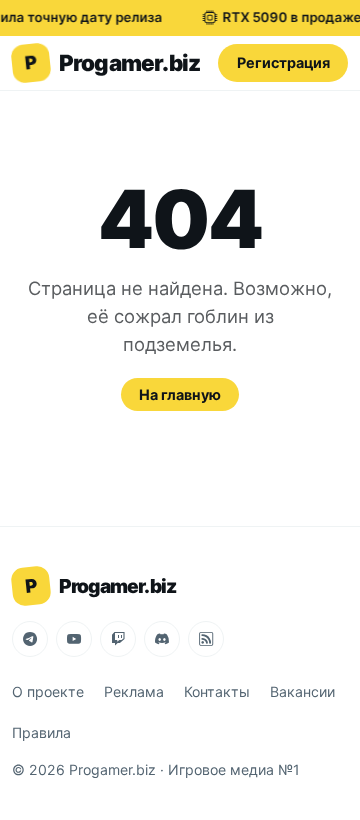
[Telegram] (30, 639)
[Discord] (162, 639)
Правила (41, 732)
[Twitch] (118, 639)
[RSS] (206, 639)
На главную (180, 394)
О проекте (48, 691)
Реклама (134, 691)
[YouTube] (74, 639)
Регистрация (283, 62)
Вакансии (302, 691)
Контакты (217, 691)
